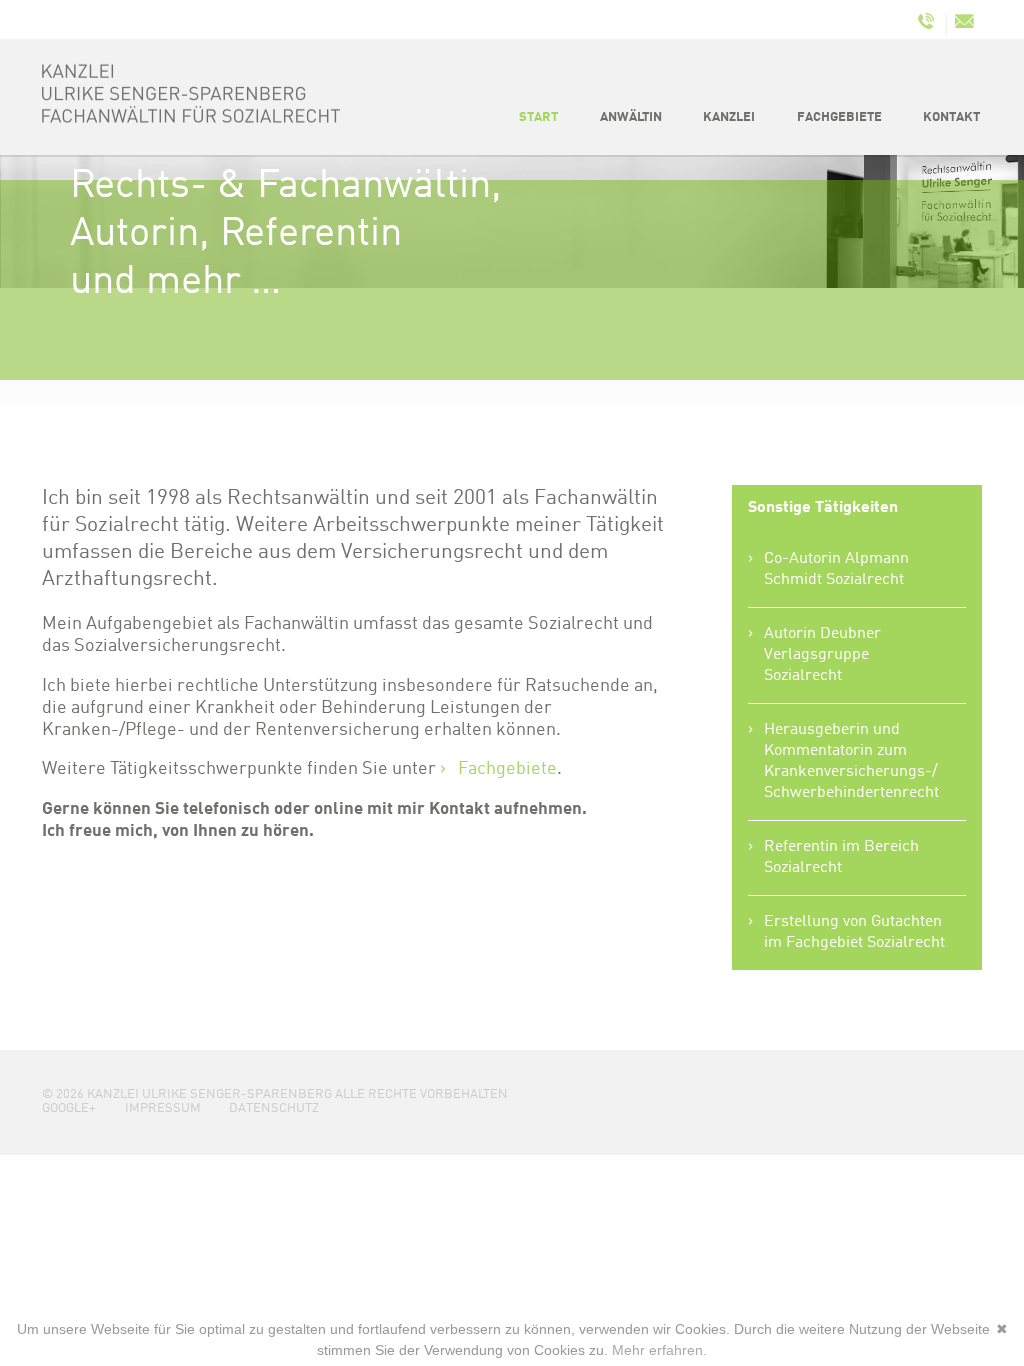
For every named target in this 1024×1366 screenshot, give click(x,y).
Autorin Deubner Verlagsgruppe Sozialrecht (822, 655)
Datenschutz (274, 1108)
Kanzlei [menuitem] (729, 117)
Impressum (163, 1108)
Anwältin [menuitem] (631, 117)
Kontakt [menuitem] (951, 117)
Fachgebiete (507, 769)
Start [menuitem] (538, 117)
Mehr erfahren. (659, 1350)
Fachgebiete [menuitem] (839, 117)
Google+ (69, 1108)
